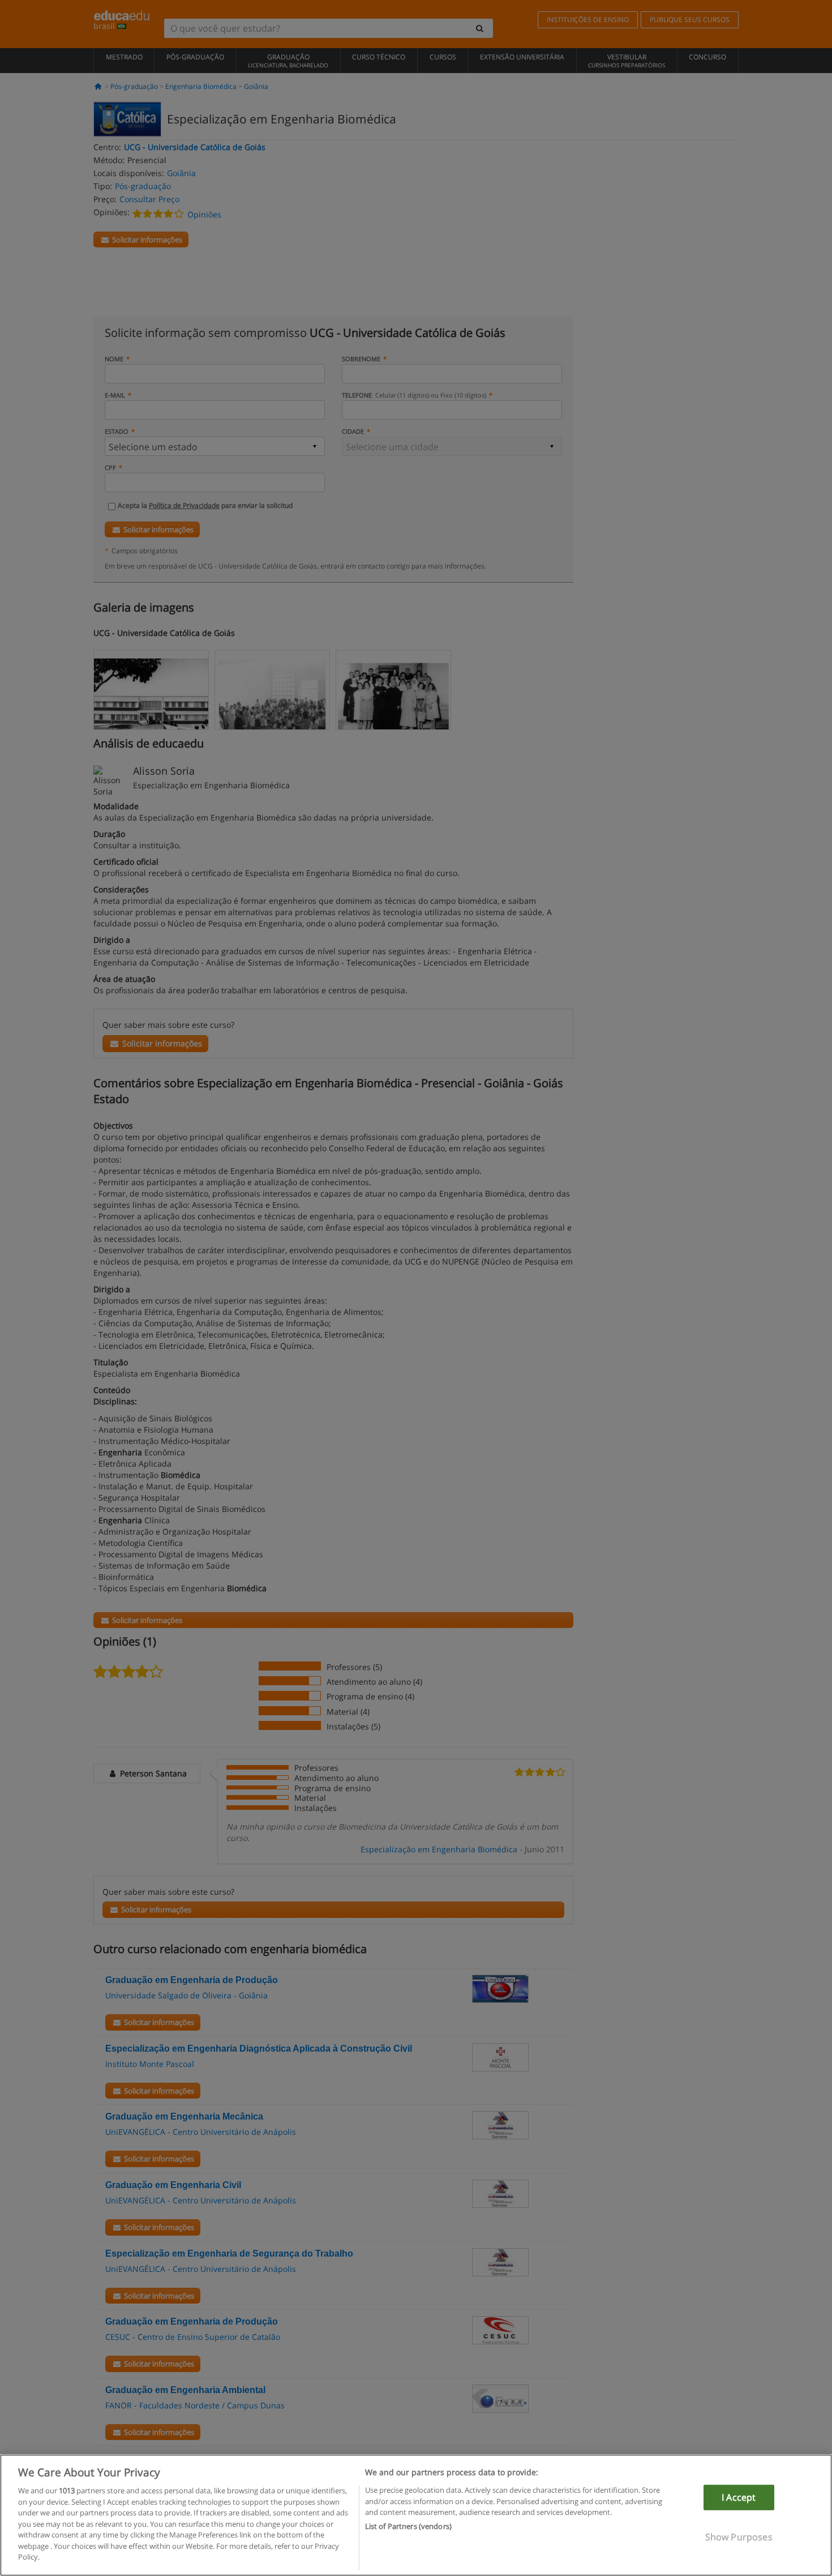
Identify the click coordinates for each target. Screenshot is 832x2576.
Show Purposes (739, 2537)
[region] (416, 2515)
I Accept (739, 2497)
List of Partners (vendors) (408, 2526)
